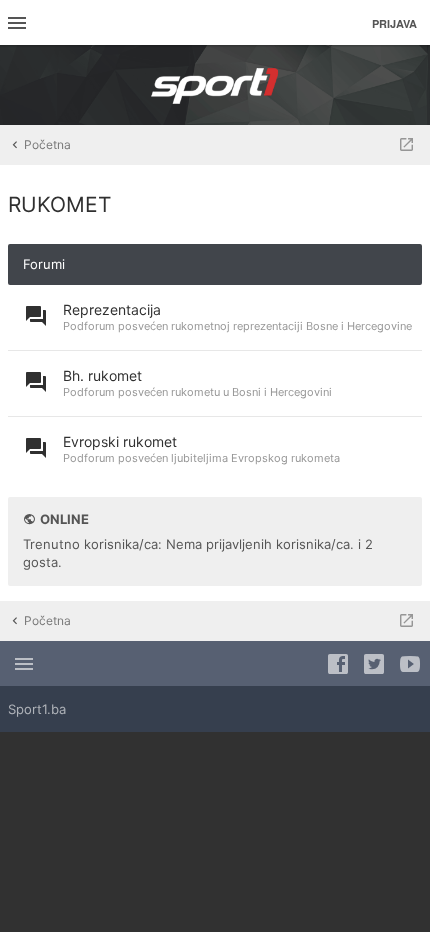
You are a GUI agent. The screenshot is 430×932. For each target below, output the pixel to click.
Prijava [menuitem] (394, 23)
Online (64, 519)
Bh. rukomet (102, 375)
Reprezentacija (112, 309)
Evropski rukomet (120, 441)
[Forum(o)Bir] (406, 145)
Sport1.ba (37, 709)
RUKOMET (59, 204)
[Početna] (215, 85)
